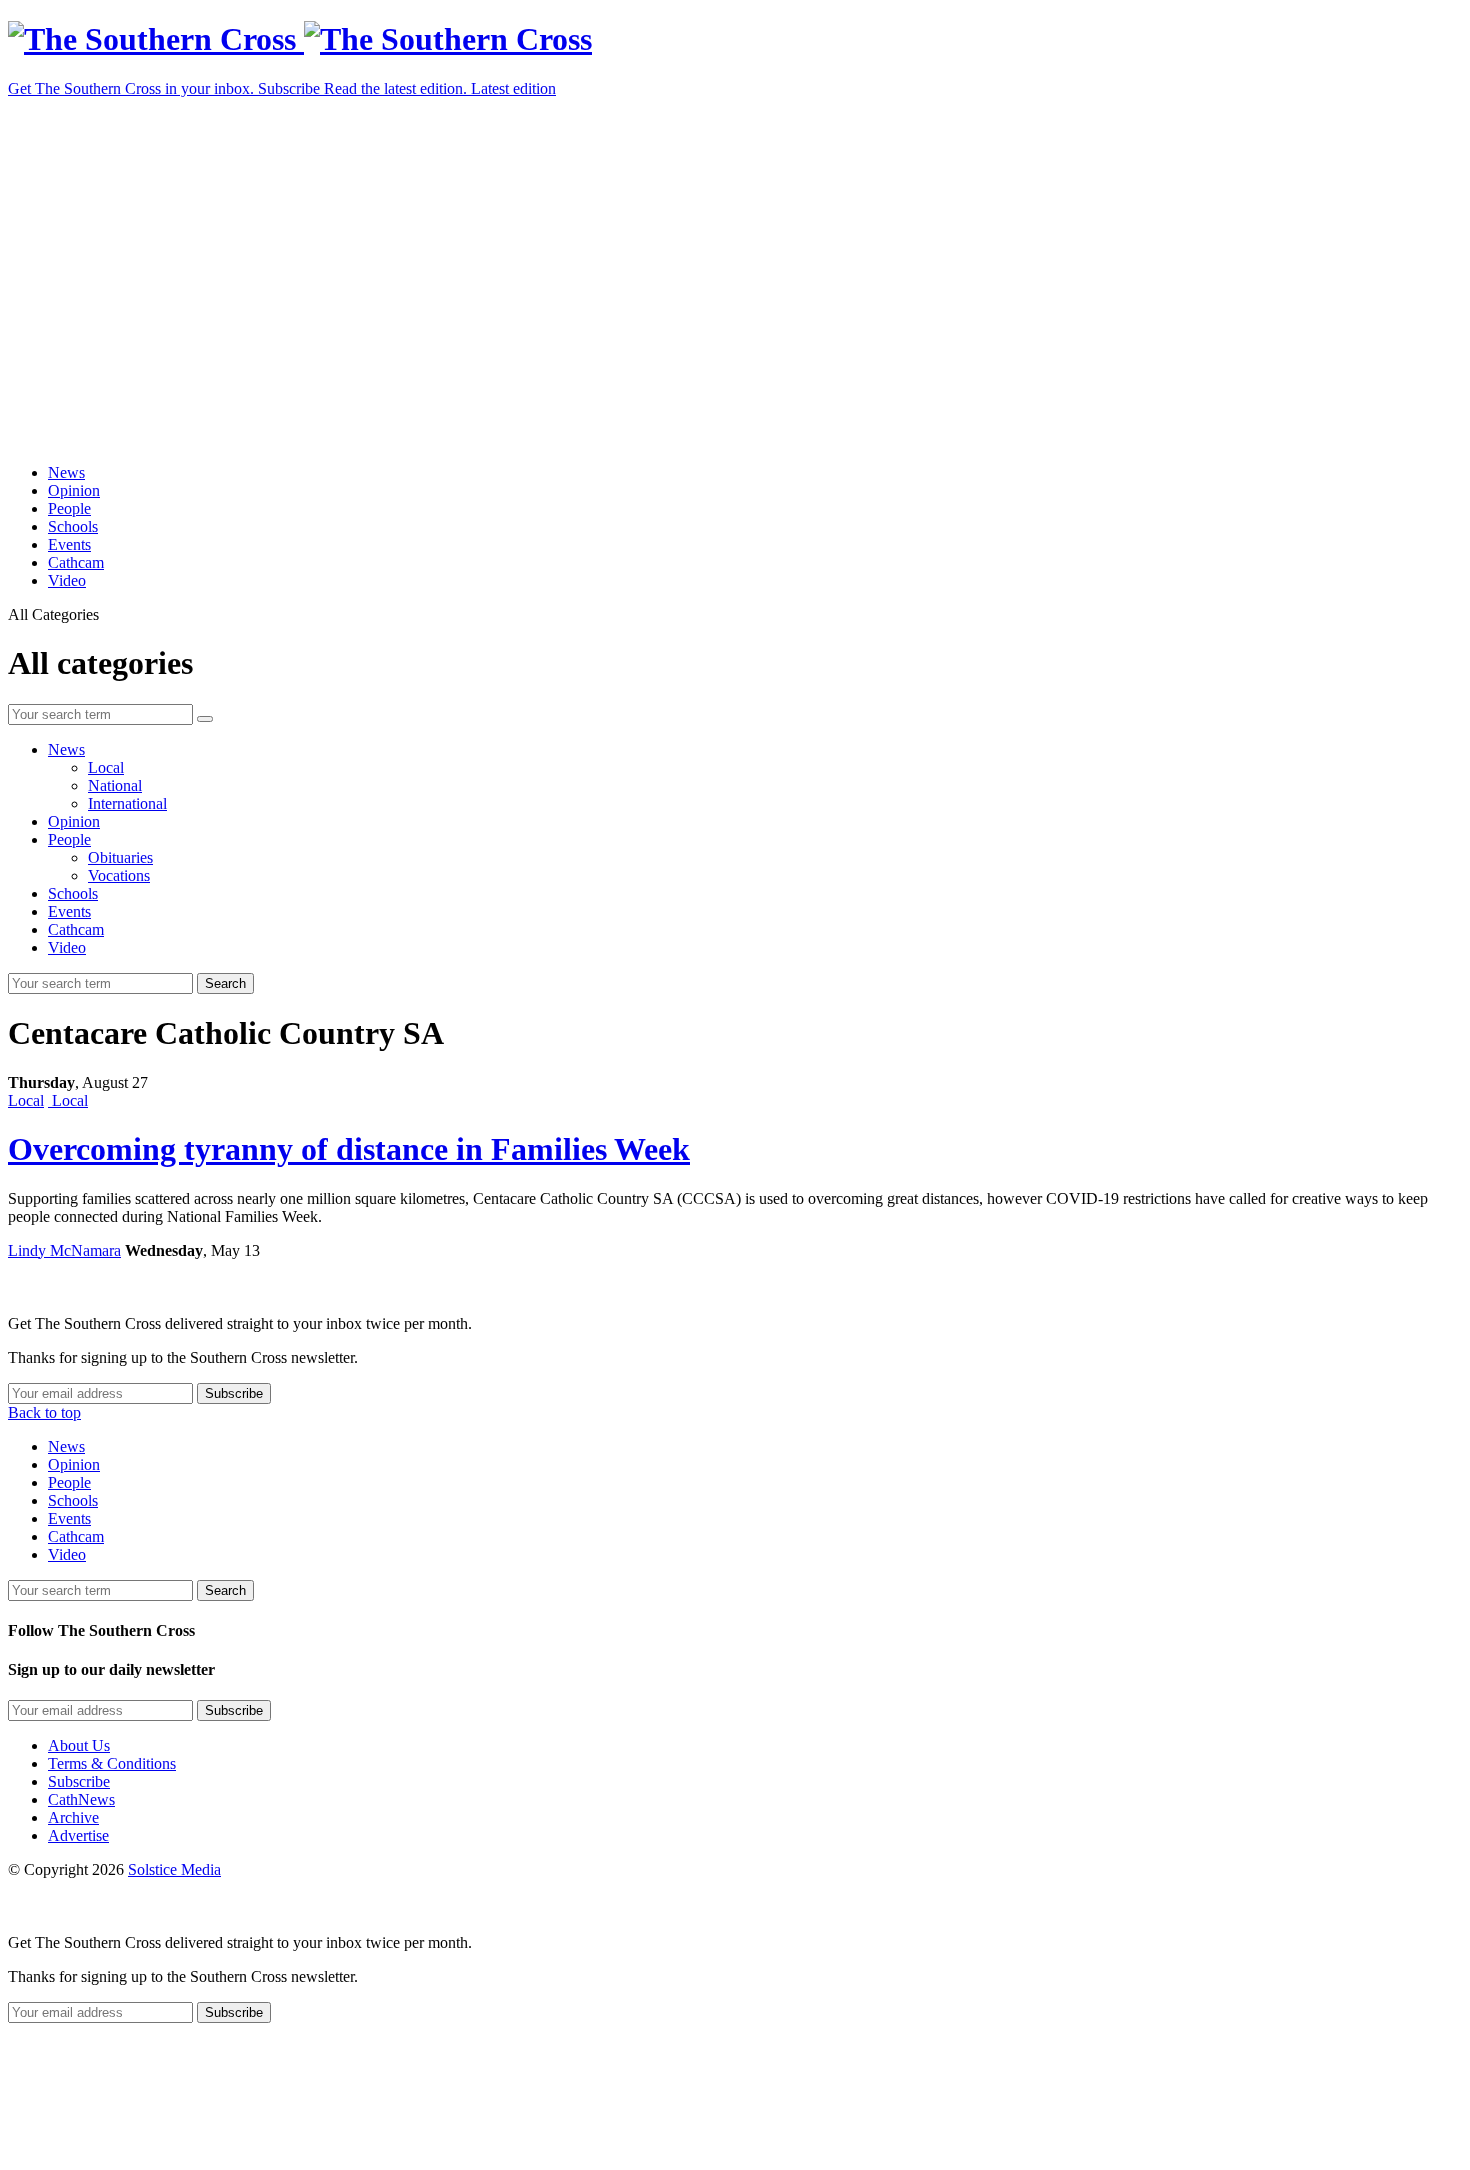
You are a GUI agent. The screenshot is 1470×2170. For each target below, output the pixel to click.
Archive (73, 1817)
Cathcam (76, 562)
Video (67, 580)
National (115, 785)
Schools (73, 526)
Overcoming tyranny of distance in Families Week (349, 1149)
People (69, 508)
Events (69, 544)
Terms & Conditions (112, 1763)
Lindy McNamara (64, 1250)
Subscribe (79, 1781)
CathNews (81, 1799)
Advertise (78, 1835)
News (66, 472)
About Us (79, 1745)
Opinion (74, 490)
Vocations (119, 875)
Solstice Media (174, 1869)
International (127, 803)
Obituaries (120, 857)
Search (225, 983)
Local (106, 767)
